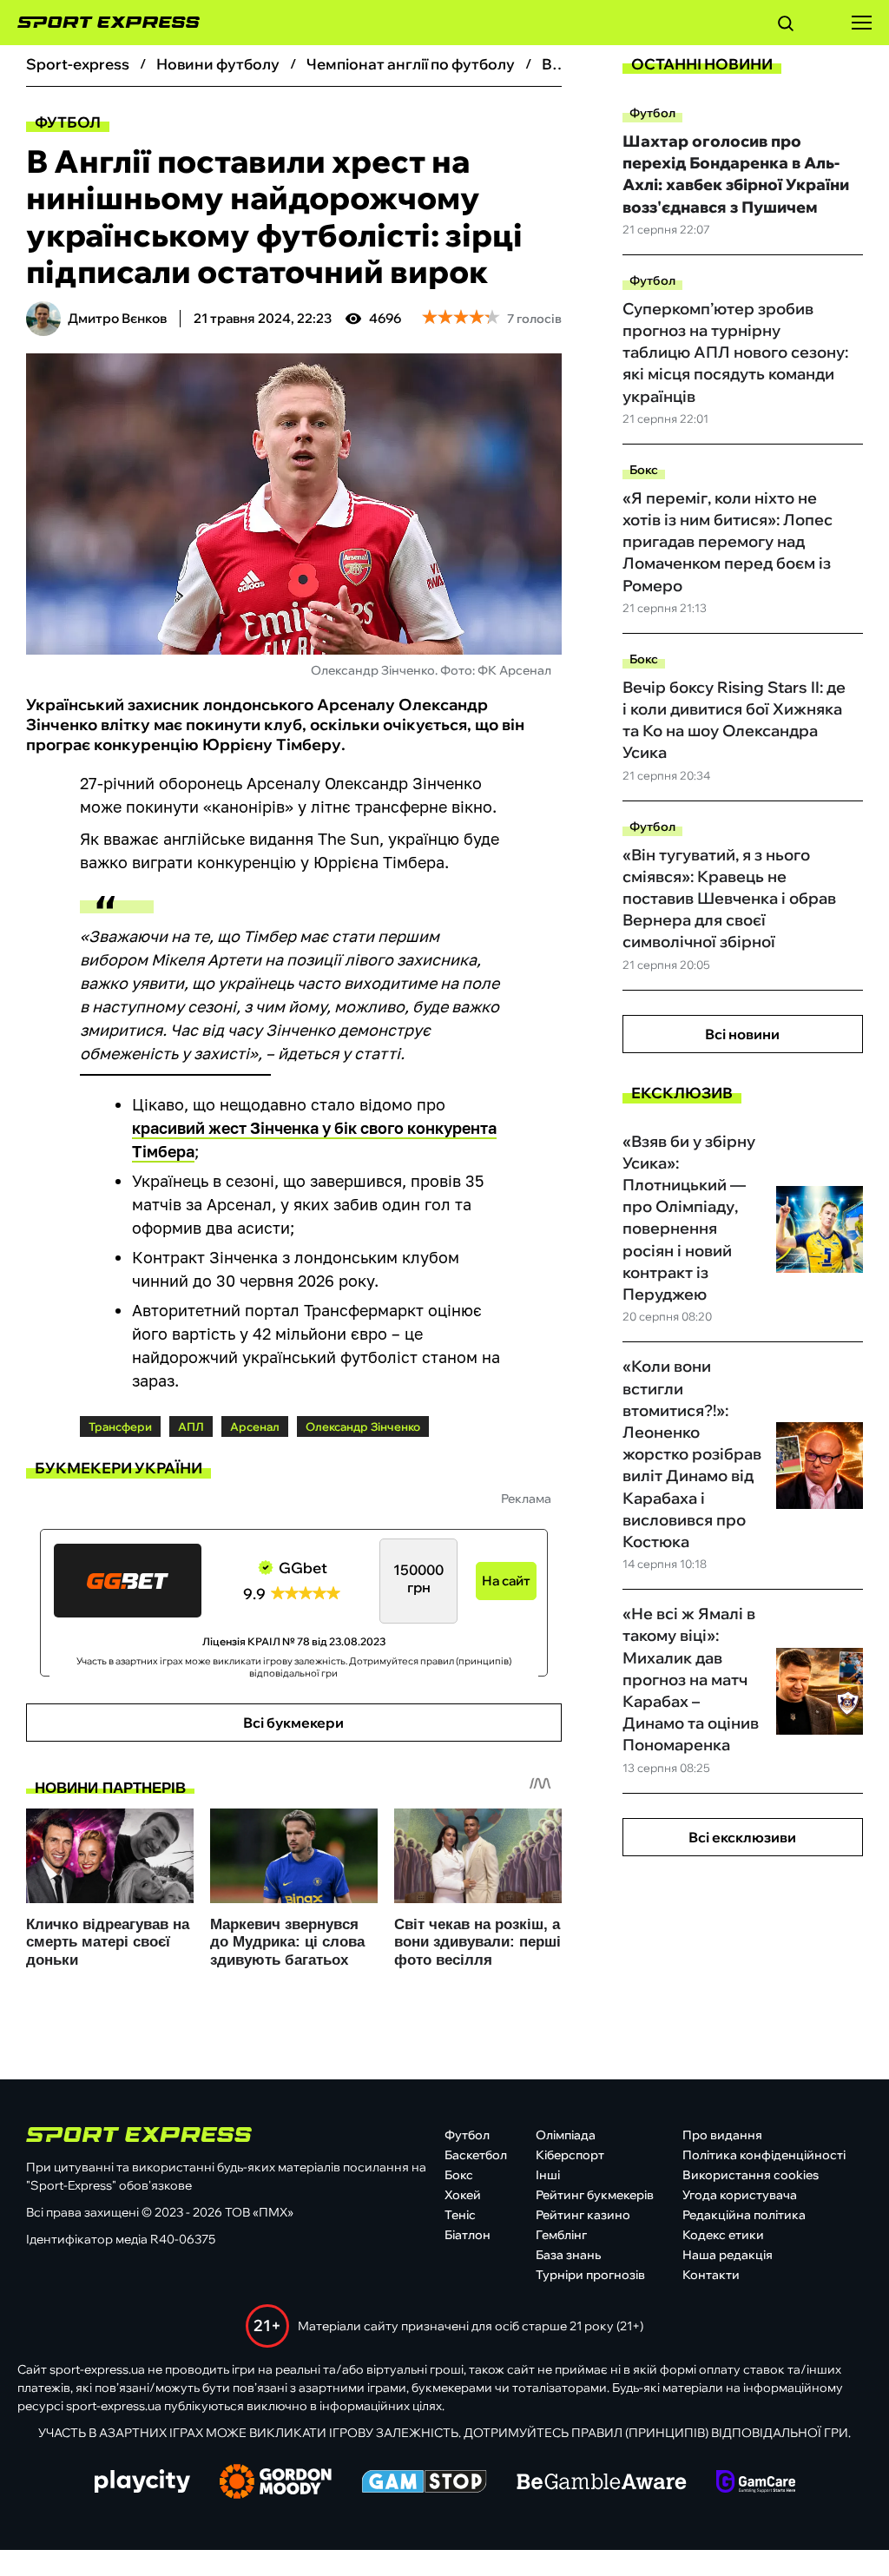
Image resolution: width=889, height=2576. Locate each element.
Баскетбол (476, 2155)
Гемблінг (561, 2235)
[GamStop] (424, 2483)
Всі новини (742, 1034)
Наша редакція (728, 2255)
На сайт (506, 1581)
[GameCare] (756, 2483)
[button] (786, 26)
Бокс (644, 470)
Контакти (711, 2275)
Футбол (68, 122)
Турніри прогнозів (590, 2275)
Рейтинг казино (583, 2215)
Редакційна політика (744, 2215)
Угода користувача (740, 2195)
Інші (548, 2175)
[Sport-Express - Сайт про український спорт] (100, 23)
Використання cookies (751, 2175)
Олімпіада (566, 2135)
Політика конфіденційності (764, 2155)
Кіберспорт (570, 2155)
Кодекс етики (723, 2235)
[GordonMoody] (276, 2483)
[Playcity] (142, 2483)
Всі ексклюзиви (742, 1837)
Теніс (460, 2215)
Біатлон (468, 2235)
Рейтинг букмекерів (595, 2195)
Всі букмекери (293, 1723)
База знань (568, 2255)
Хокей (463, 2195)
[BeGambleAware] (602, 2483)
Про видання (722, 2135)
